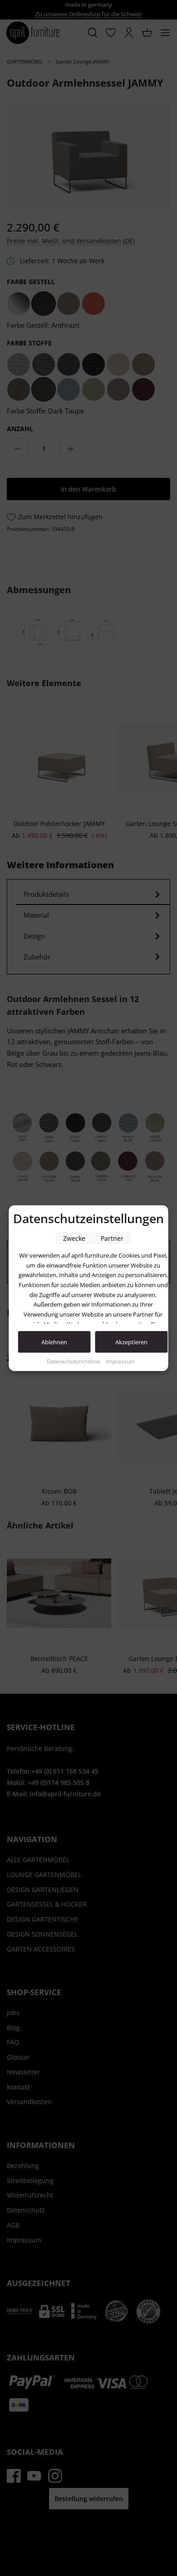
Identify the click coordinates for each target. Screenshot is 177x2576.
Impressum (120, 1361)
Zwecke (74, 1238)
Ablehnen (54, 1342)
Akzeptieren (131, 1342)
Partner (112, 1238)
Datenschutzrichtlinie (74, 1361)
